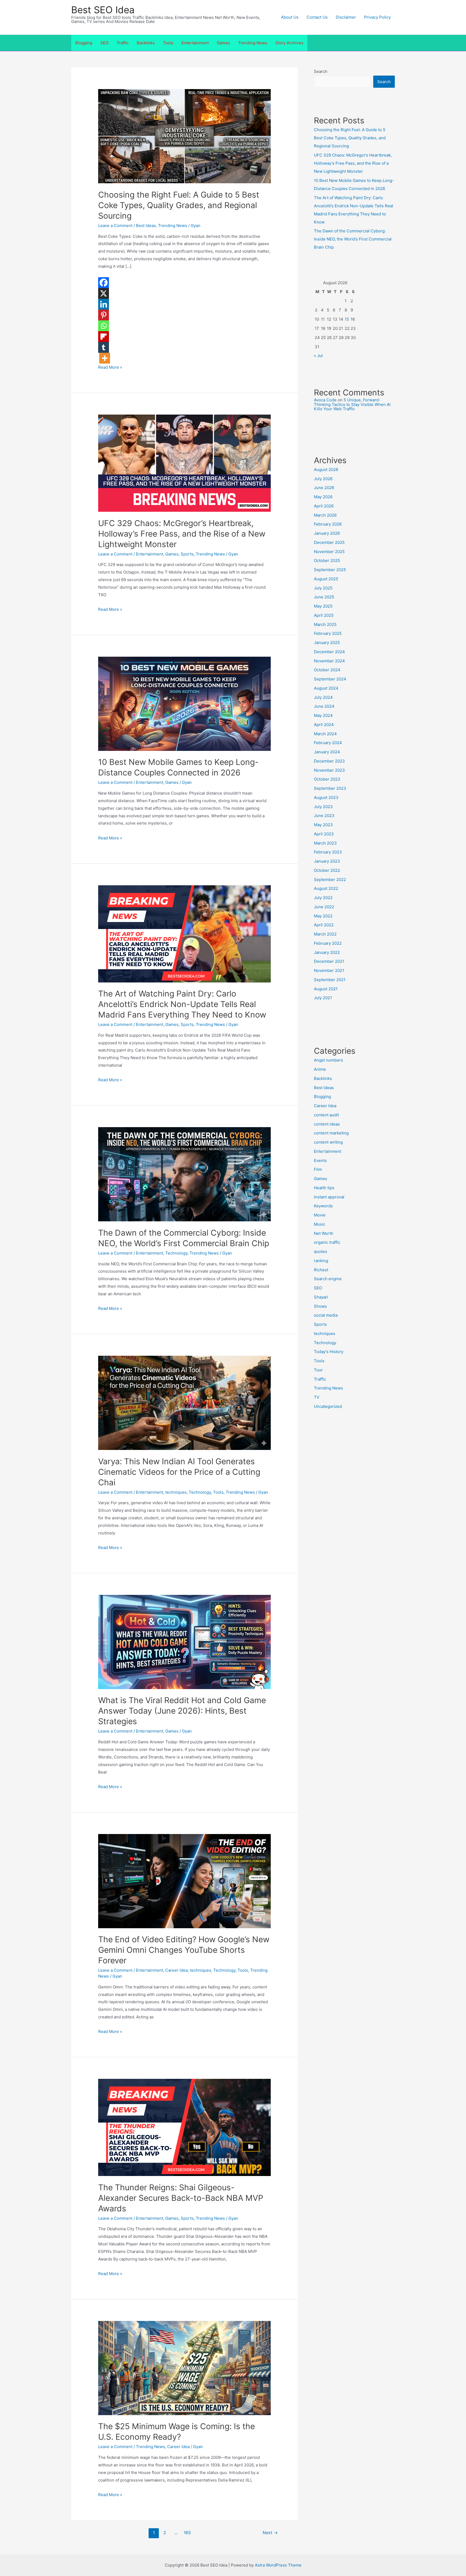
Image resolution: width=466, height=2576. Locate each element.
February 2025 (328, 633)
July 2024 (323, 697)
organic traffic (327, 1242)
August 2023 (326, 797)
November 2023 (329, 770)
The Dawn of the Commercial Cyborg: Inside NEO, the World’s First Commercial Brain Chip (353, 239)
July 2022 (323, 898)
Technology (176, 1253)
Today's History (329, 1352)
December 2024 (329, 652)
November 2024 (329, 661)
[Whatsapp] (104, 326)
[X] (104, 293)
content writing (328, 1142)
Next (270, 2533)
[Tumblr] (104, 347)
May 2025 (323, 606)
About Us (290, 17)
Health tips (324, 1188)
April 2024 (324, 725)
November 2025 (329, 552)
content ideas (327, 1124)
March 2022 (325, 934)
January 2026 (327, 533)
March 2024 (325, 734)
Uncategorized (328, 1406)
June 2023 (324, 816)
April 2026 (324, 506)
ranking (321, 1261)
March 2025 (325, 624)
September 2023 (330, 788)
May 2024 (323, 715)
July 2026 (323, 479)
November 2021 (329, 970)
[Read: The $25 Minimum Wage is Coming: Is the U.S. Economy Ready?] (184, 2367)
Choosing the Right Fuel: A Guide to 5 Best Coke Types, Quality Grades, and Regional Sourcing (179, 205)
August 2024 (326, 688)
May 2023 (323, 825)
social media (326, 1315)
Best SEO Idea (103, 10)
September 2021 (330, 980)
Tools (168, 43)
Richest (321, 1270)
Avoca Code (325, 400)
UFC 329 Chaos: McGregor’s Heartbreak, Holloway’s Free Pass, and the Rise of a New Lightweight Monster (182, 534)
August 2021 (326, 989)
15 (347, 319)
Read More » (110, 367)
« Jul (318, 356)
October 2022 (327, 870)
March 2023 (325, 843)
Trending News (253, 43)
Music (320, 1224)
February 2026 (328, 524)
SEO (104, 43)
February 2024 (328, 743)
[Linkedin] (104, 304)
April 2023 (324, 834)
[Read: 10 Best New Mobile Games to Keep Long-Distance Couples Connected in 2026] (184, 703)
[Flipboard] (104, 337)
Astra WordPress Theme (278, 2565)
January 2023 (327, 861)
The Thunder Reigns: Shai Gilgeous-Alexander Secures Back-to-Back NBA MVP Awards (181, 2198)
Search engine (328, 1279)
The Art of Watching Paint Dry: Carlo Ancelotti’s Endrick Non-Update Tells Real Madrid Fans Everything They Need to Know (182, 1004)
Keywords (323, 1206)
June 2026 (324, 488)
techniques (176, 1492)
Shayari (321, 1297)
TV (317, 1397)
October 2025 (327, 560)
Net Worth (324, 1233)
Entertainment (195, 43)
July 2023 (323, 807)
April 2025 (324, 615)
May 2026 (323, 497)
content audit (326, 1115)
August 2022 (326, 888)
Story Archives (289, 43)
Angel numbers (328, 1060)
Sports (187, 554)
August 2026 (326, 470)
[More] (105, 358)
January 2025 (327, 643)
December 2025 (329, 542)
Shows (320, 1306)
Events (320, 1160)
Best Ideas (146, 226)
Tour (318, 1370)
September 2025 (330, 570)
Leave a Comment (115, 226)
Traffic (123, 43)
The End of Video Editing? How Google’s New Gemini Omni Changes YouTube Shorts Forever (184, 1950)
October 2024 (327, 670)
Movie (320, 1215)
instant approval (329, 1197)
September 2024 (330, 679)
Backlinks (146, 43)
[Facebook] (104, 283)
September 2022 (330, 879)
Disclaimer (346, 17)
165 (187, 2533)
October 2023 (327, 779)
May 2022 (323, 916)
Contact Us (317, 17)
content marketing (331, 1133)
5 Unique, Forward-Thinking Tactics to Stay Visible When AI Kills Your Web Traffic (352, 404)
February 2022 (328, 943)
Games (223, 43)
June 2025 (324, 597)
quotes (321, 1251)
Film (318, 1169)
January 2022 (327, 952)
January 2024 (327, 752)
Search (321, 71)
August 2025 (326, 579)
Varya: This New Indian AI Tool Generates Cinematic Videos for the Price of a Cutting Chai (179, 1472)
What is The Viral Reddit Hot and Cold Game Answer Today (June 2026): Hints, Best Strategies (182, 1711)
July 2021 (323, 998)
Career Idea (177, 1970)
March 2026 (325, 515)
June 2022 (324, 907)
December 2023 (329, 761)
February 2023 (328, 852)
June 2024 (324, 706)
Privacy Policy (377, 17)
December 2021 (329, 961)
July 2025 (323, 588)
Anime (320, 1069)
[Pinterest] (104, 315)
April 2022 (324, 925)
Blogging (84, 43)
